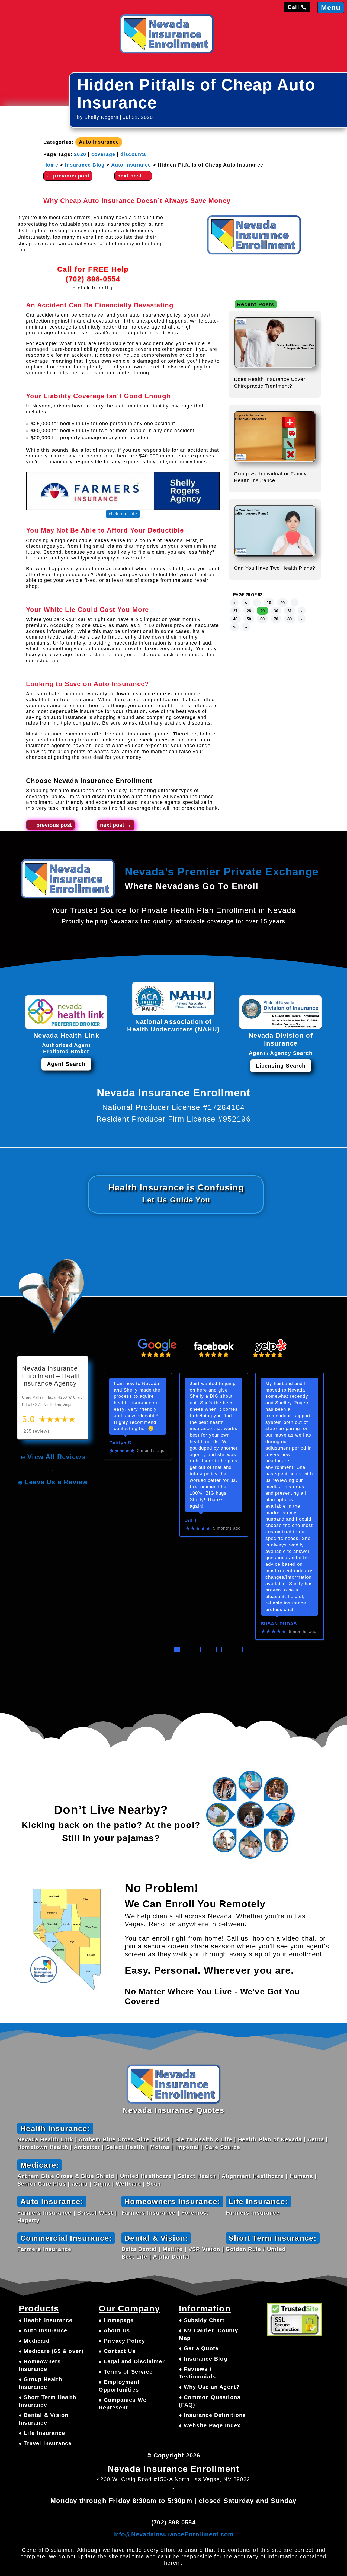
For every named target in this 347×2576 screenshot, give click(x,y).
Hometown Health (43, 2147)
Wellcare (128, 2184)
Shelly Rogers (101, 117)
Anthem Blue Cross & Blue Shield (66, 2176)
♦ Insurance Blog (203, 2359)
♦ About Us (114, 2330)
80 (290, 619)
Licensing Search (281, 1066)
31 (290, 611)
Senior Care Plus (42, 2184)
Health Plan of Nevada (270, 2139)
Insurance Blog (85, 165)
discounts (133, 154)
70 (276, 619)
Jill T (191, 1521)
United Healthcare (146, 2176)
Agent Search (66, 1064)
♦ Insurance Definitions (213, 2415)
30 (276, 611)
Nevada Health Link (45, 2139)
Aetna (316, 2139)
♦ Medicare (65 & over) (51, 2351)
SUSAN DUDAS (279, 1624)
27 (235, 611)
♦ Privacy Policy (122, 2341)
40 (235, 619)
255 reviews (37, 1431)
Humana (301, 2176)
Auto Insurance (99, 142)
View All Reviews (56, 1457)
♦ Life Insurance (42, 2433)
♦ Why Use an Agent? (209, 2387)
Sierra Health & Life (204, 2139)
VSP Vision (204, 2249)
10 (269, 603)
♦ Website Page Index (210, 2425)
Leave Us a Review (56, 1482)
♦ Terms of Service (126, 2372)
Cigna (102, 2184)
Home (51, 165)
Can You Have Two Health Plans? (275, 568)
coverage (103, 154)
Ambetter (87, 2147)
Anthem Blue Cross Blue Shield (124, 2139)
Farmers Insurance (44, 2213)
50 (249, 619)
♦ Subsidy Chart (202, 2320)
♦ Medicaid (34, 2341)
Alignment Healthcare (253, 2176)
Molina (160, 2147)
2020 (80, 154)
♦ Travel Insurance (45, 2443)
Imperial (187, 2147)
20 (282, 603)
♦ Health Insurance (46, 2320)
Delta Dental (139, 2249)
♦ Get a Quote (199, 2348)
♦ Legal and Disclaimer (132, 2361)
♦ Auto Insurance (43, 2330)
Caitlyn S (120, 1443)
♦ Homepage (116, 2320)
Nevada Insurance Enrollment (103, 781)
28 (249, 611)
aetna (80, 2184)
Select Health (125, 2147)
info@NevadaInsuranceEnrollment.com (174, 2534)
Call (293, 7)
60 (262, 619)
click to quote (123, 514)
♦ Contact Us (117, 2351)
